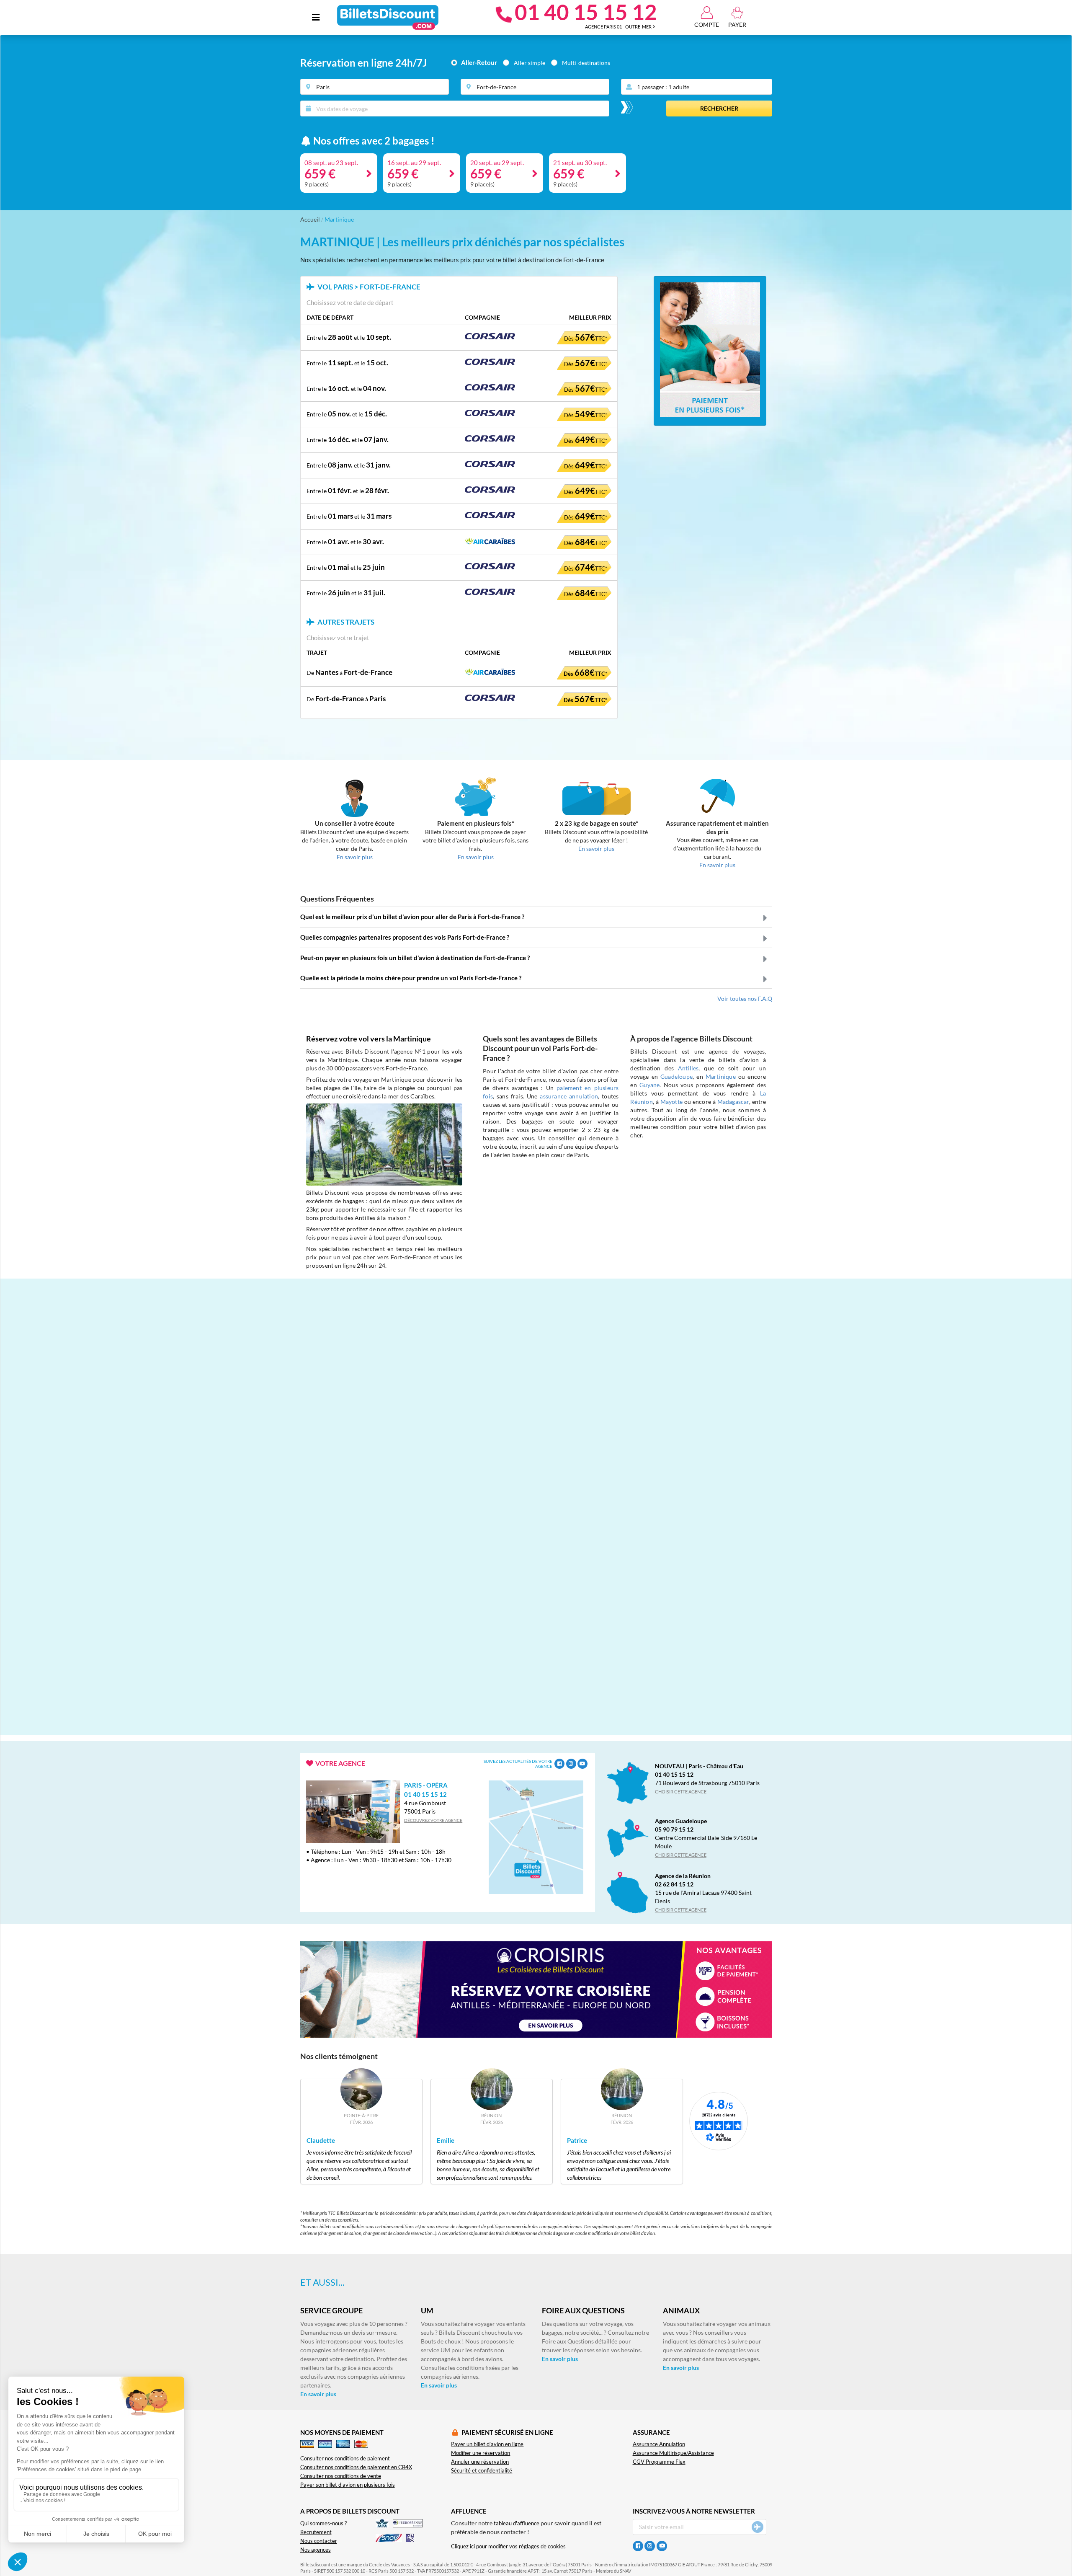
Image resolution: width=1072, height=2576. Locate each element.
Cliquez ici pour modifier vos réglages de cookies (508, 2546)
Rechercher (719, 108)
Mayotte (671, 1102)
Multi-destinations (586, 63)
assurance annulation (569, 1096)
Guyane (649, 1085)
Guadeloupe (676, 1076)
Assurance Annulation (659, 2444)
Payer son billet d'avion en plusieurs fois (348, 2485)
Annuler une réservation (480, 2462)
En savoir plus (318, 2394)
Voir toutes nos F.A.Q (745, 999)
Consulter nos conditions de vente (341, 2476)
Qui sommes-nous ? (323, 2523)
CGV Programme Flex (659, 2462)
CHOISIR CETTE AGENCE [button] (681, 1792)
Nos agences (316, 2550)
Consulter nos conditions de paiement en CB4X (356, 2467)
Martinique (721, 1076)
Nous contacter (319, 2541)
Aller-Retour (479, 63)
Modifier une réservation (481, 2453)
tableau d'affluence (517, 2523)
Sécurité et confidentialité (482, 2471)
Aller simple (530, 63)
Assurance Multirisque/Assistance (673, 2453)
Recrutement (316, 2532)
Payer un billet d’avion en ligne (487, 2444)
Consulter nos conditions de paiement (345, 2458)
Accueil (310, 219)
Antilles (688, 1068)
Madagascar (733, 1102)
